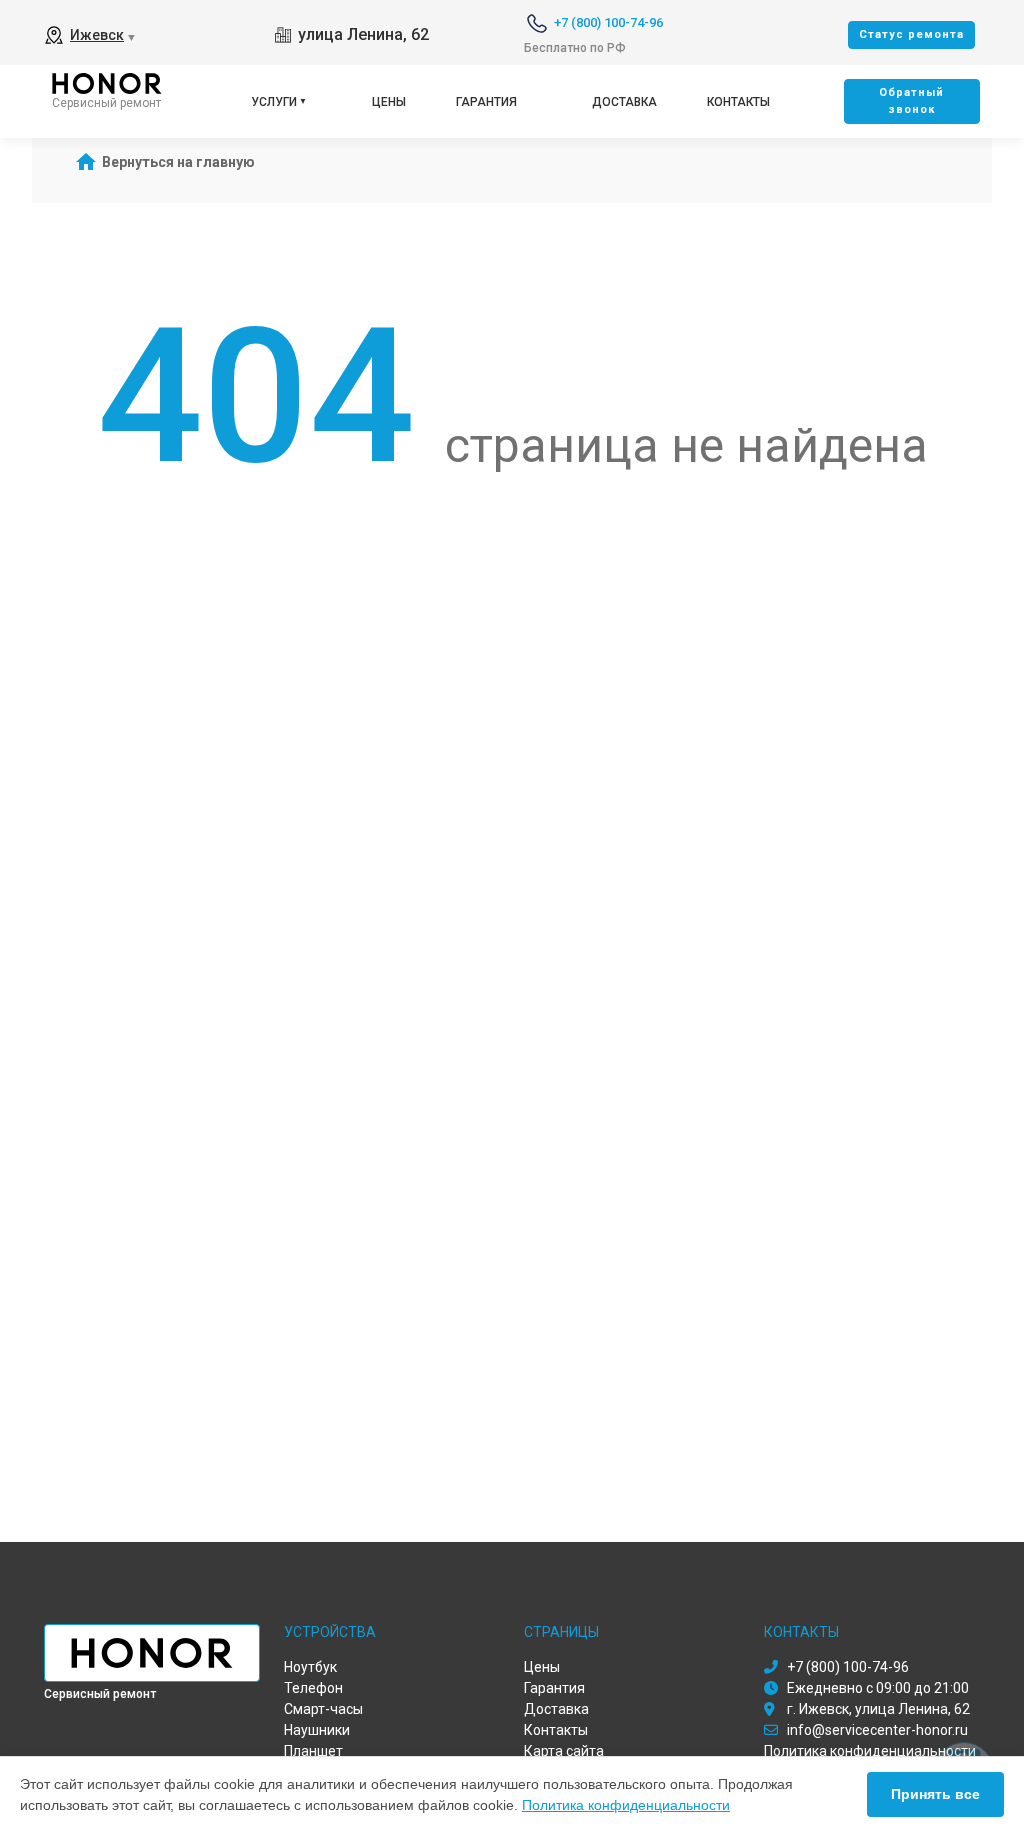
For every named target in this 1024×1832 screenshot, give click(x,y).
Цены (389, 102)
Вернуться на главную (178, 162)
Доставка (624, 102)
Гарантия (486, 102)
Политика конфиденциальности (626, 1805)
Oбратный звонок (911, 101)
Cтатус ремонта (911, 34)
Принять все (935, 1794)
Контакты (738, 102)
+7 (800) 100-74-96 (608, 22)
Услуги (274, 102)
